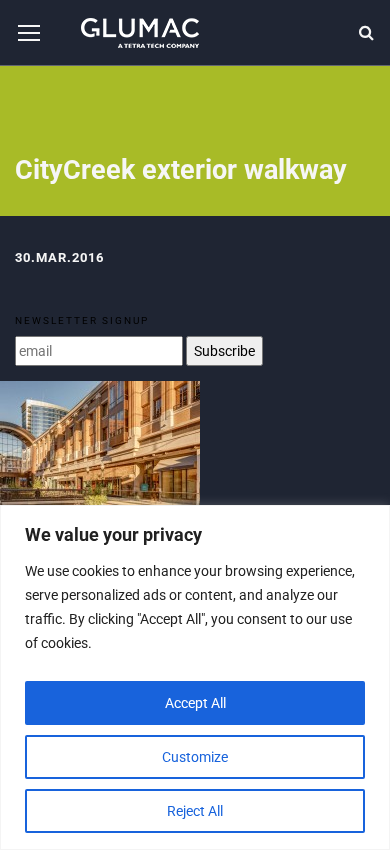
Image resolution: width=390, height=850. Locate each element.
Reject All (195, 811)
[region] (195, 677)
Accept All (195, 703)
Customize (195, 757)
